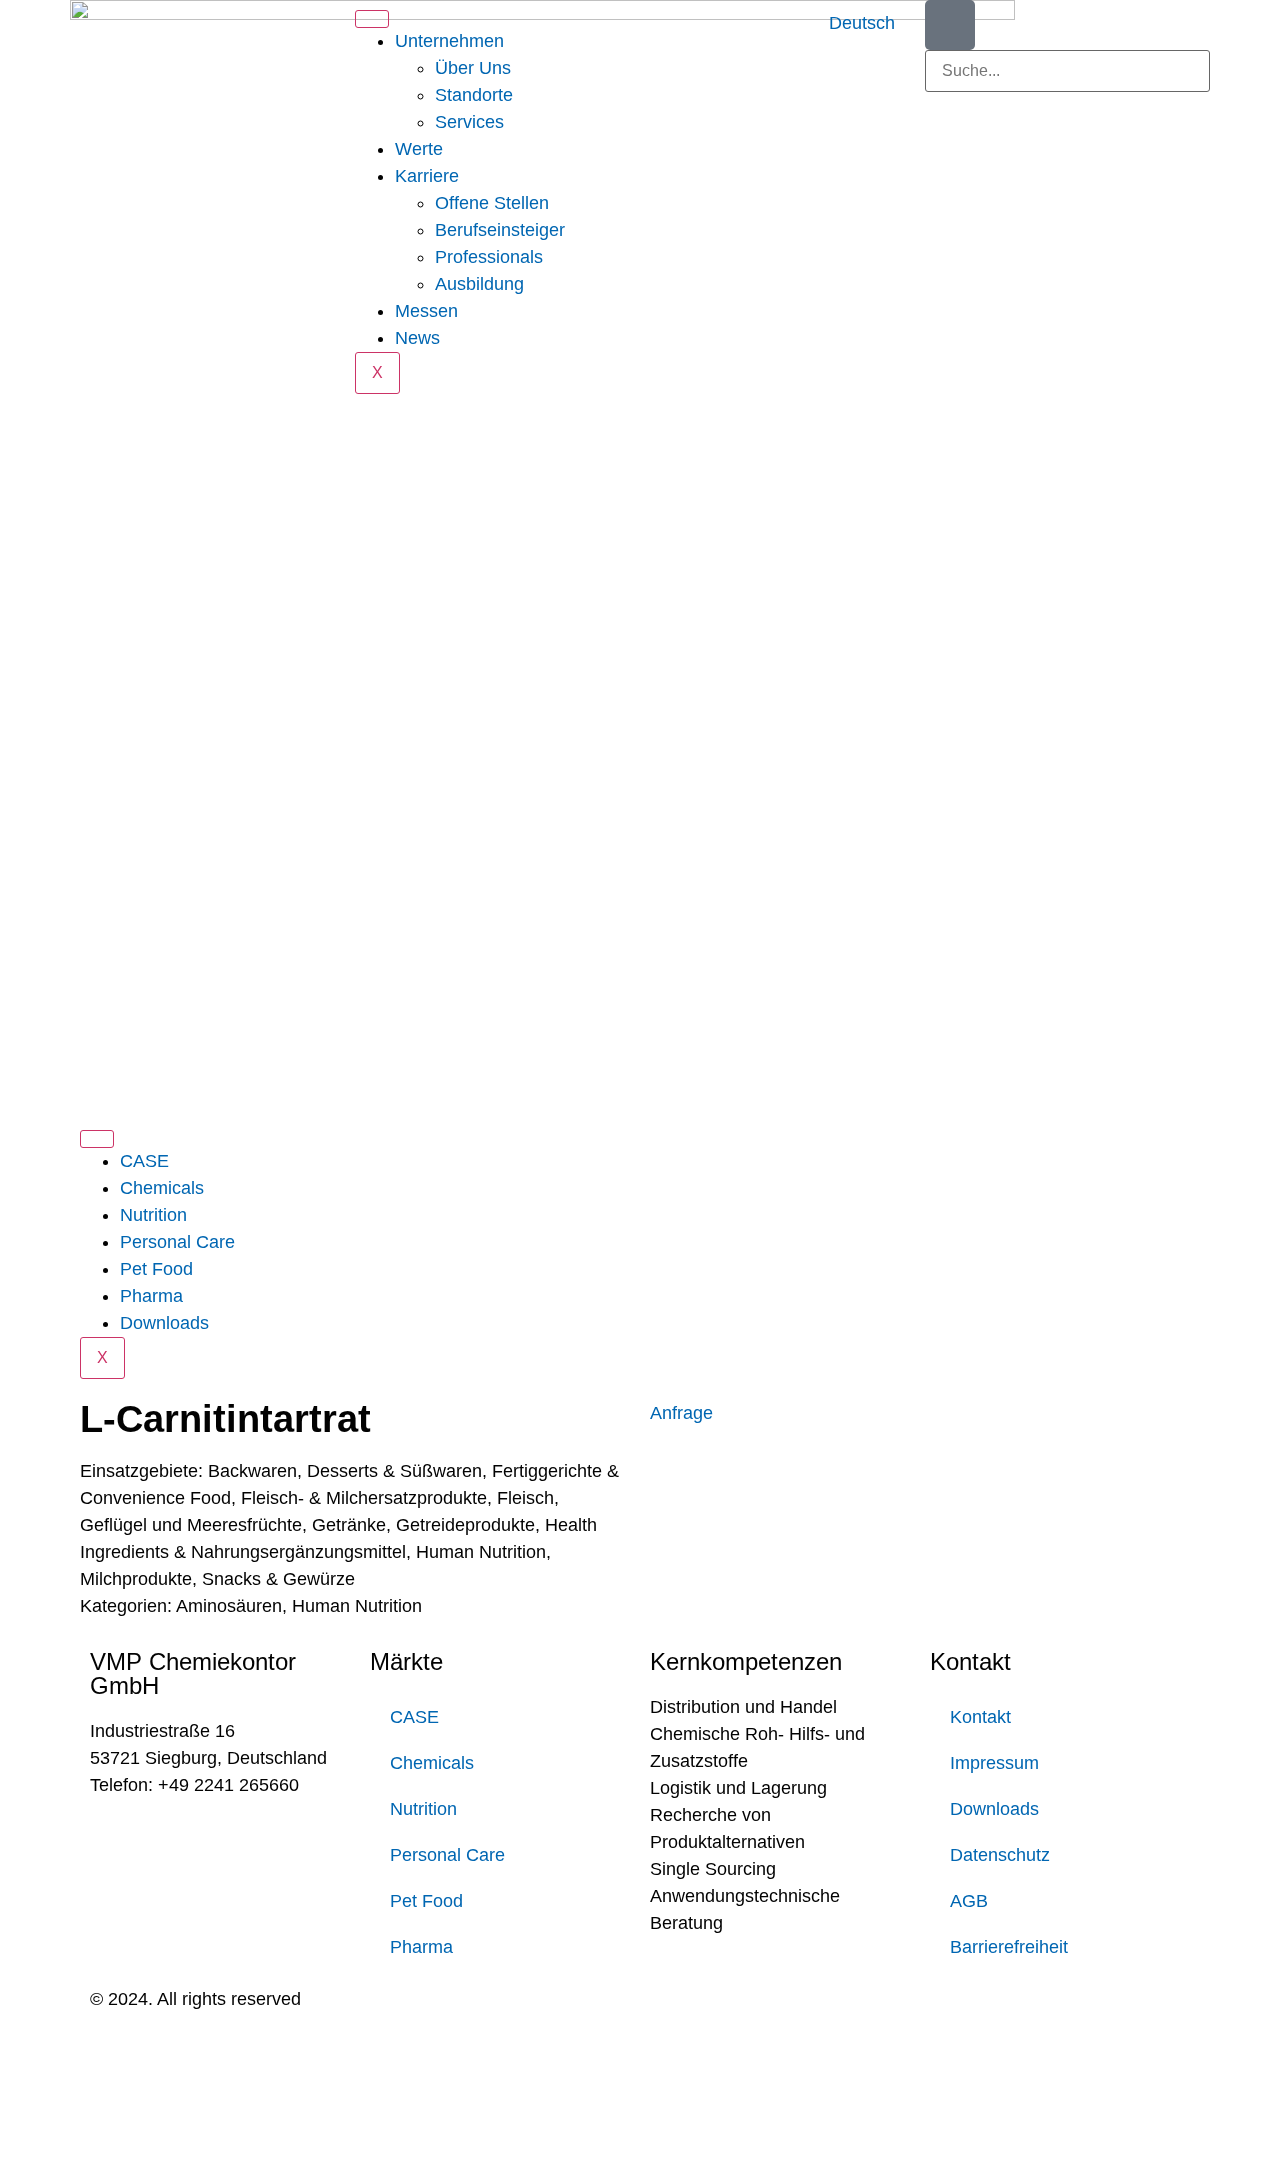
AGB (969, 1901)
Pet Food (156, 1269)
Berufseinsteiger (500, 230)
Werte (419, 149)
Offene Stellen (492, 203)
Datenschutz (1000, 1855)
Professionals (489, 257)
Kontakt (980, 1717)
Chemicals (162, 1188)
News (417, 338)
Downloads (164, 1323)
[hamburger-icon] (372, 19)
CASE (144, 1161)
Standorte (474, 95)
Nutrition (153, 1215)
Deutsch (862, 23)
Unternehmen (449, 41)
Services (469, 122)
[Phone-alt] (950, 25)
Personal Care (177, 1242)
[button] (1067, 105)
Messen (426, 311)
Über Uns (473, 68)
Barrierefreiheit (1009, 1947)
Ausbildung (479, 284)
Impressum (994, 1763)
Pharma (151, 1296)
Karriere (427, 176)
